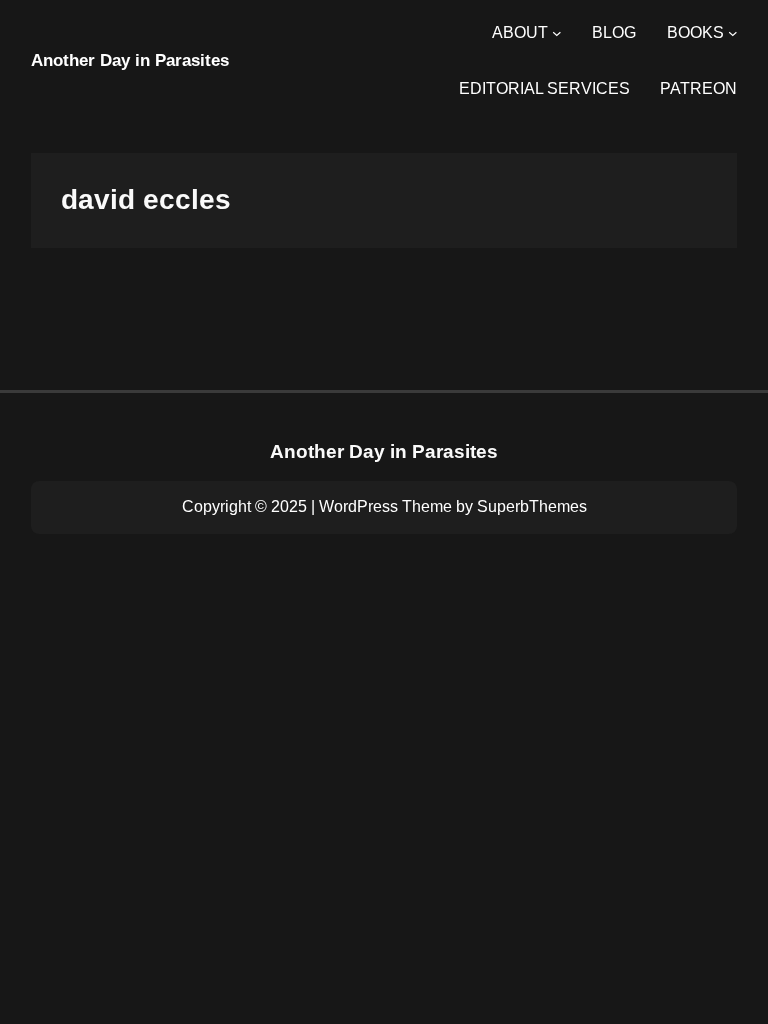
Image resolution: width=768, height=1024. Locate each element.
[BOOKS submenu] (733, 33)
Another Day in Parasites (130, 60)
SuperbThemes (532, 506)
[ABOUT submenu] (557, 33)
